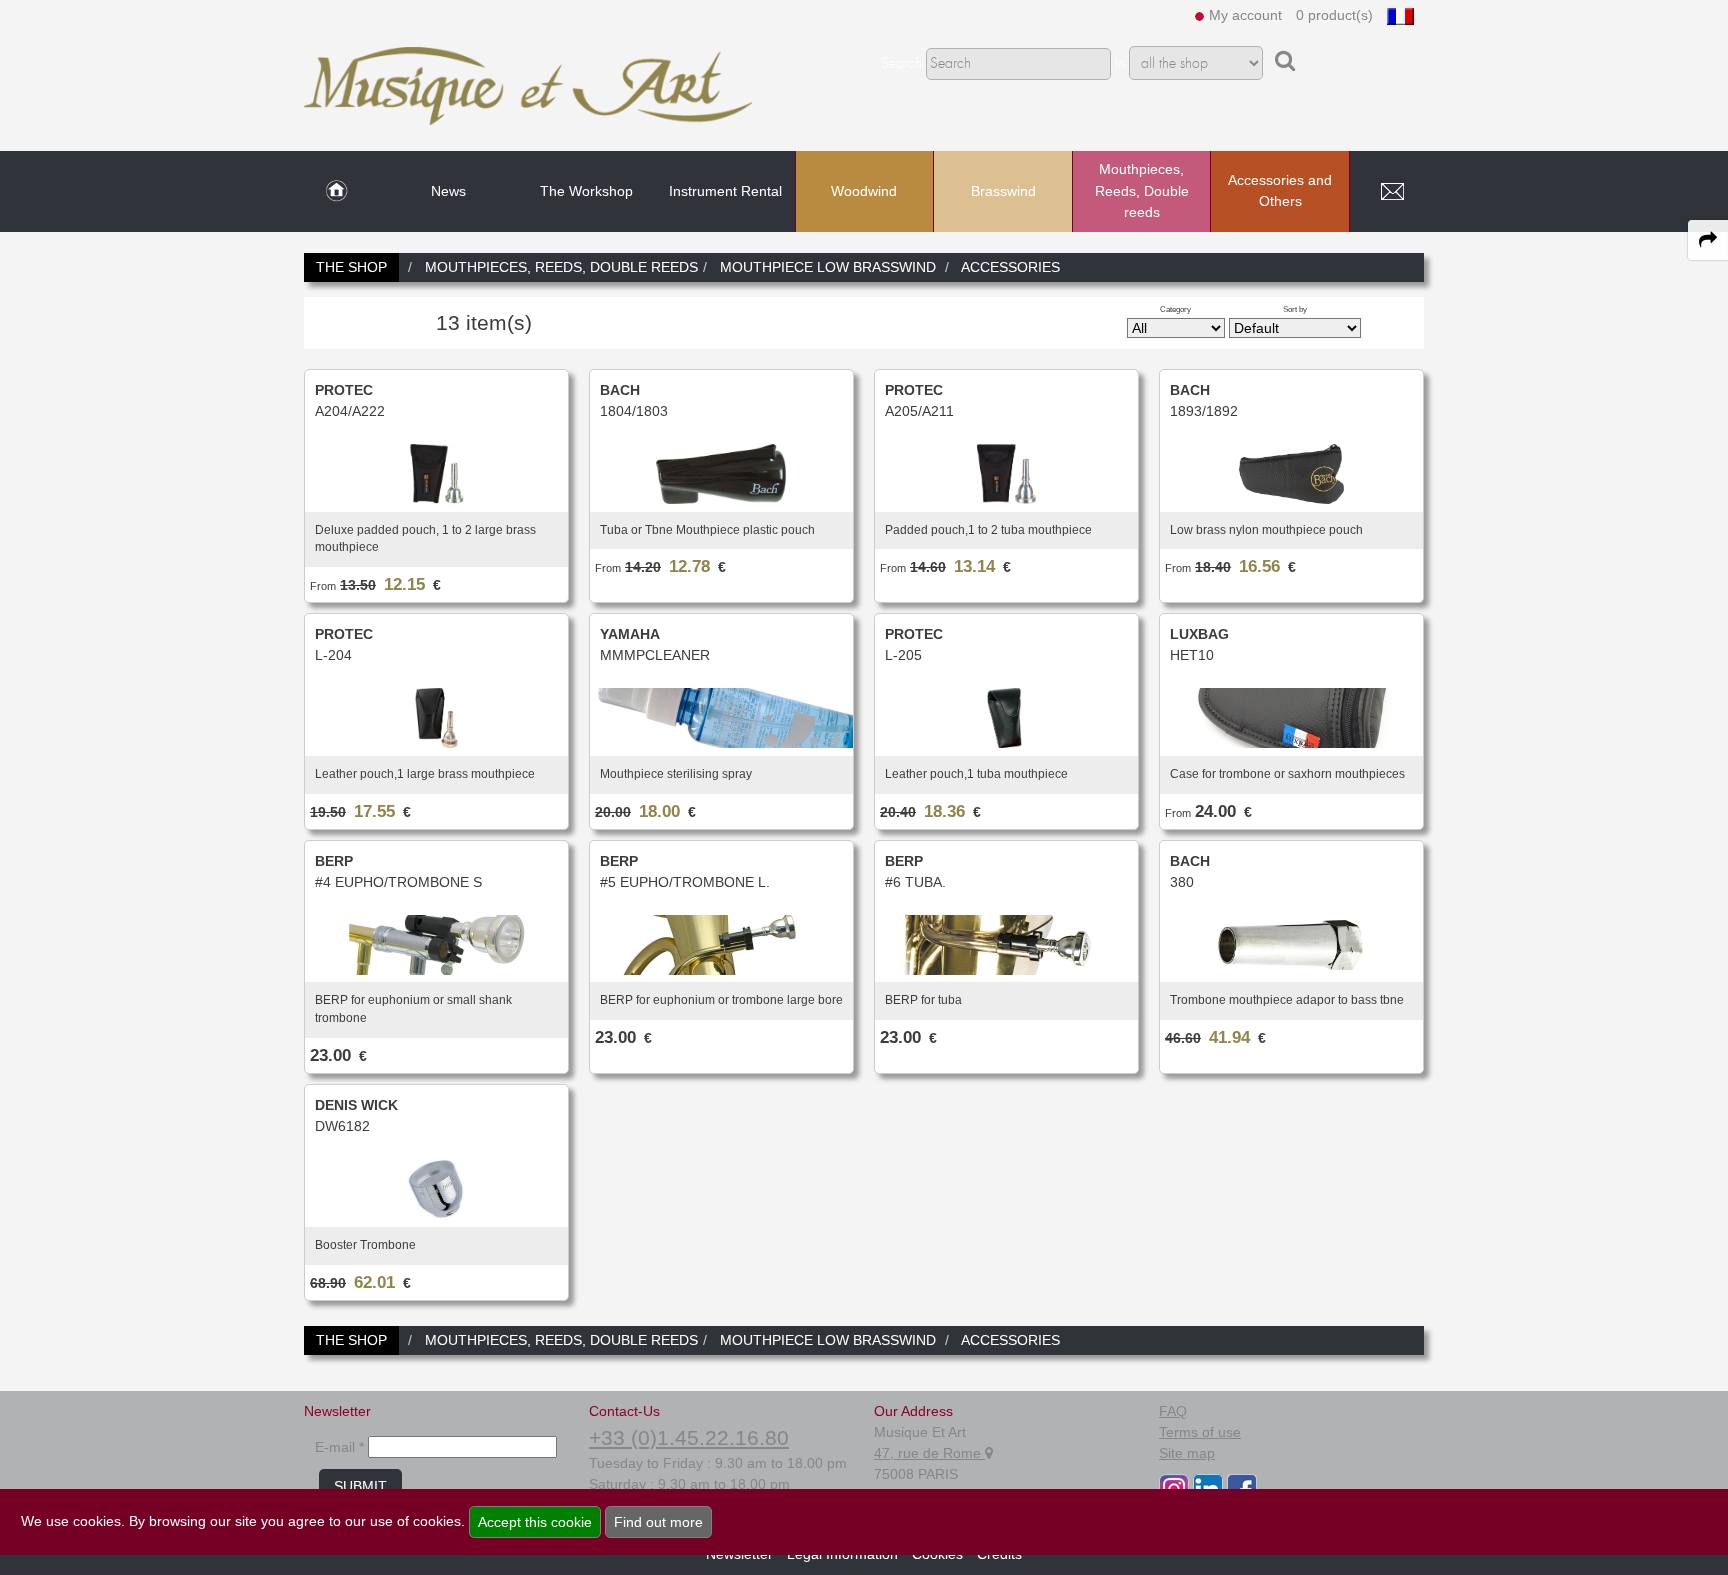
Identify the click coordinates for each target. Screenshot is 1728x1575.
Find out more (658, 1522)
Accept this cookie (535, 1522)
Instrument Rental (725, 191)
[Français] (1400, 15)
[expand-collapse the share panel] (1708, 240)
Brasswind (1003, 191)
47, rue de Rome (929, 1453)
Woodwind (864, 191)
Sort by (1295, 309)
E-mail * (339, 1447)
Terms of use (1200, 1432)
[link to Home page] (336, 192)
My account (1245, 15)
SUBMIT (360, 1486)
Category (1175, 309)
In (1120, 64)
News (448, 191)
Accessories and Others (1280, 191)
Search (901, 64)
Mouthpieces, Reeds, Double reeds (1142, 190)
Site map (1187, 1453)
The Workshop (586, 191)
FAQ (1173, 1411)
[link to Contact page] (1392, 192)
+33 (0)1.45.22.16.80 (689, 1437)
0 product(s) (1334, 15)
